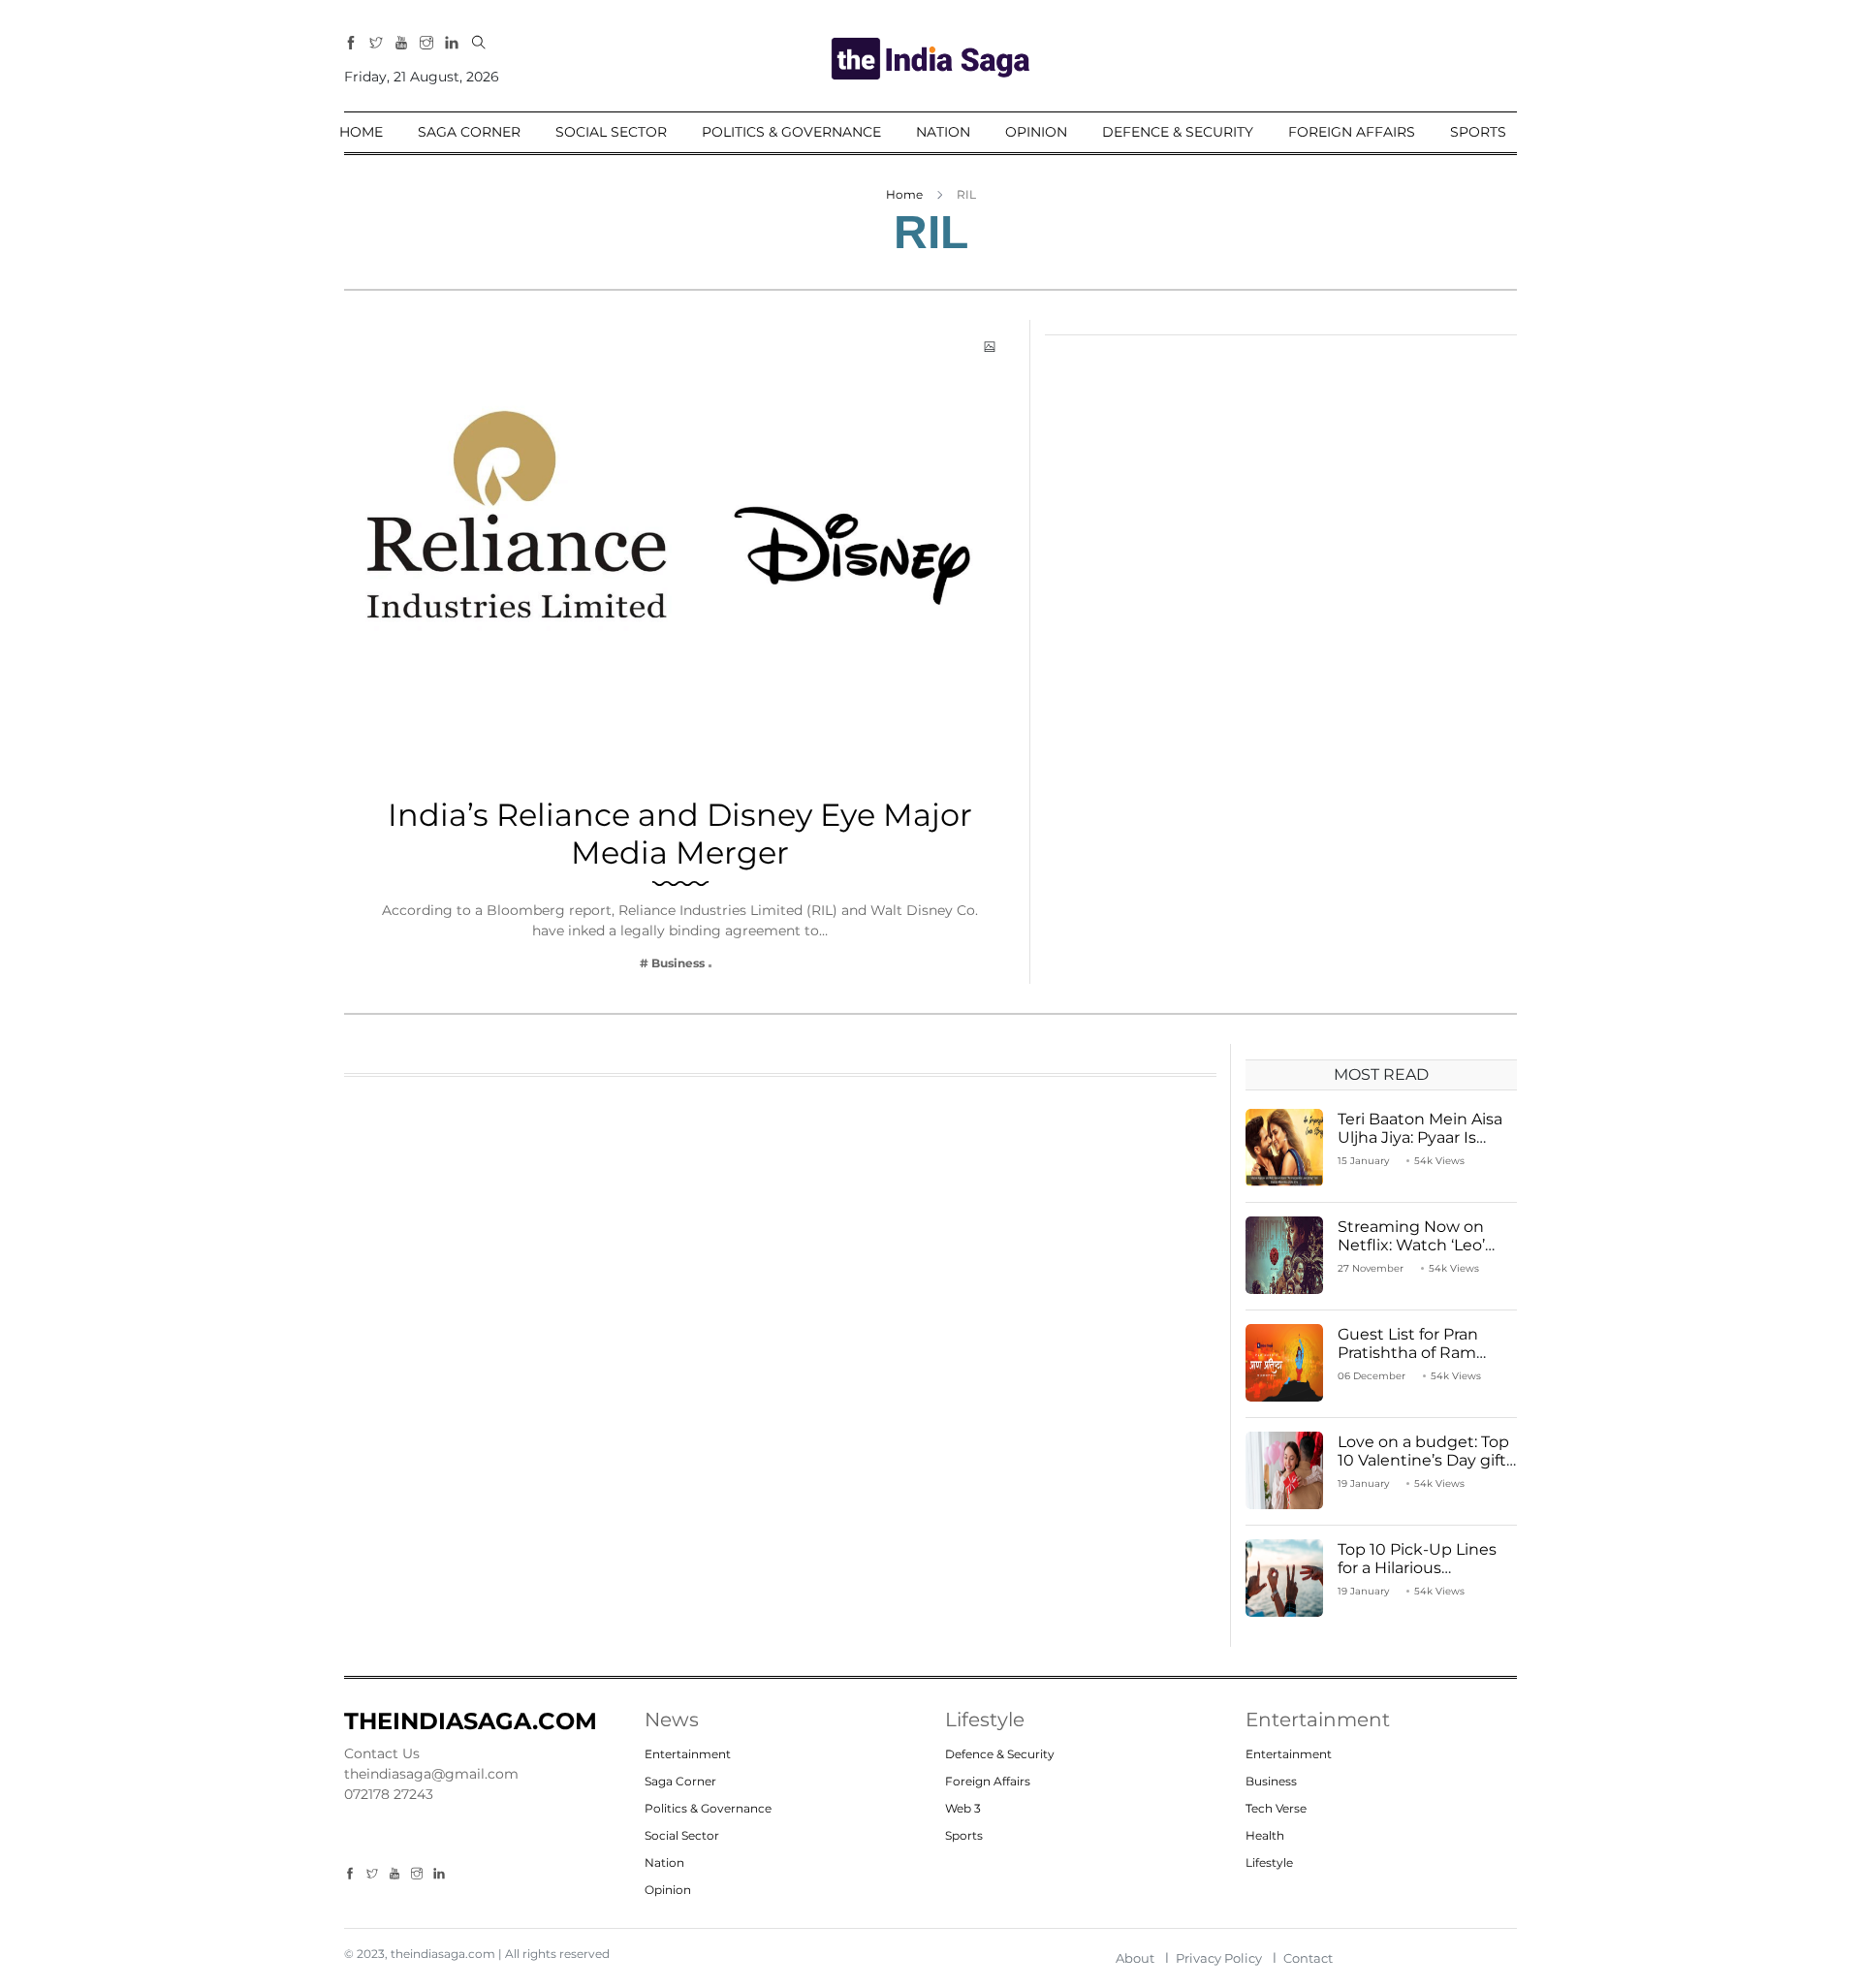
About (1135, 1958)
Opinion (1036, 132)
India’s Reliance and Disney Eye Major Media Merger (680, 833)
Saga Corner (469, 132)
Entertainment (688, 1754)
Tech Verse (1276, 1808)
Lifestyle (1269, 1862)
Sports (1478, 132)
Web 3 (963, 1808)
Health (1265, 1835)
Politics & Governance (791, 132)
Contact (1308, 1958)
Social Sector (611, 132)
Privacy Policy (1219, 1958)
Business (1271, 1781)
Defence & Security (1178, 132)
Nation (943, 132)
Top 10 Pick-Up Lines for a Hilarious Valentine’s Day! (1417, 1567)
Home (361, 132)
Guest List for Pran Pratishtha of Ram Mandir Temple (1408, 1352)
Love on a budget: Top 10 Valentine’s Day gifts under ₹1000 (1426, 1459)
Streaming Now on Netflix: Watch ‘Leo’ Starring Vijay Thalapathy (1411, 1254)
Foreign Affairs (1352, 132)
